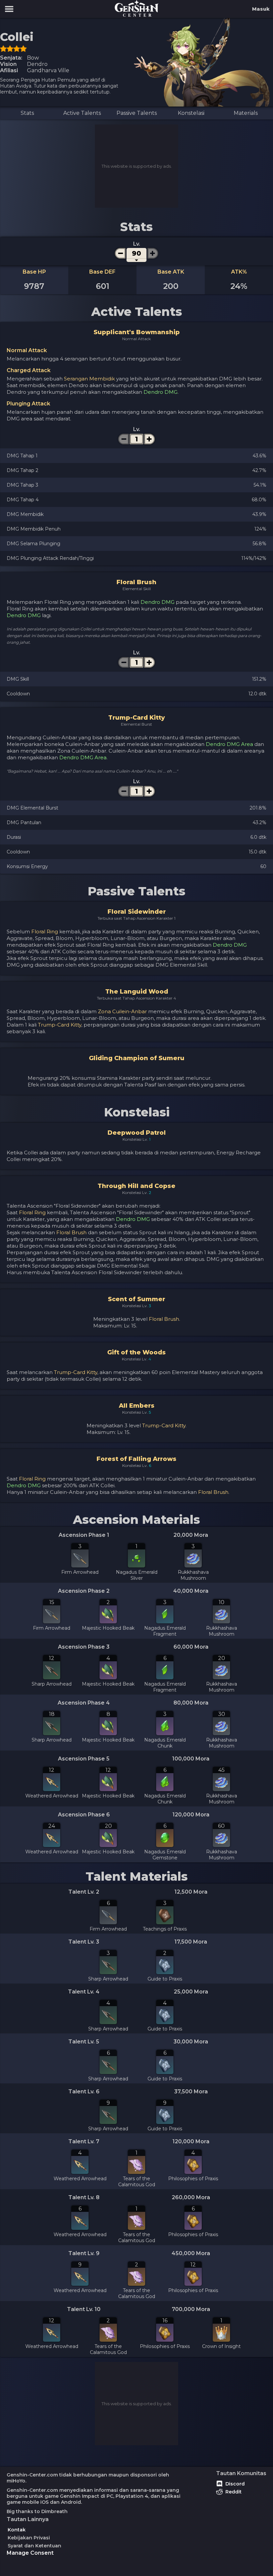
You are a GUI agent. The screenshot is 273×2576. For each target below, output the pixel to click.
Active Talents (82, 113)
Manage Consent (30, 2553)
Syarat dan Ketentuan (34, 2546)
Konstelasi (191, 113)
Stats (27, 113)
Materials (246, 113)
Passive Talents (137, 113)
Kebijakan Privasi (29, 2538)
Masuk (261, 9)
